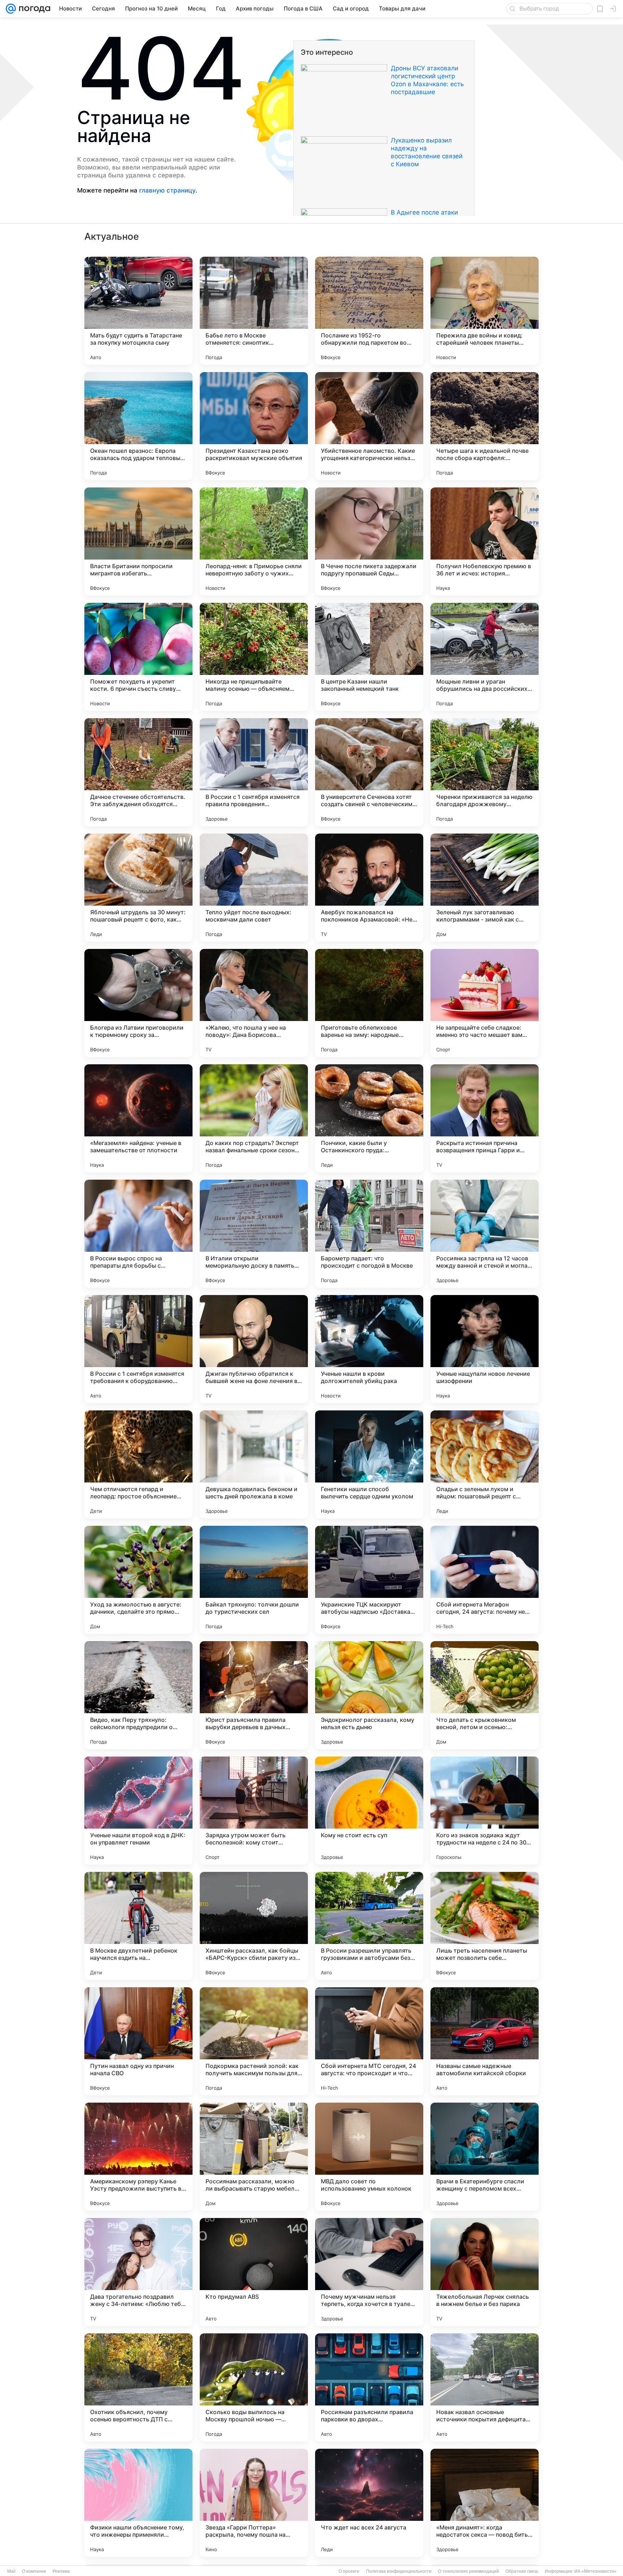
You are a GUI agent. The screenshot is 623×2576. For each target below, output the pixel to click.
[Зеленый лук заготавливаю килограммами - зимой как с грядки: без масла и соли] (485, 888)
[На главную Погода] (33, 9)
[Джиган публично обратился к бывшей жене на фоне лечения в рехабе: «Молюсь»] (254, 1349)
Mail (11, 2571)
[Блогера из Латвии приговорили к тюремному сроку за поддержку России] (138, 1003)
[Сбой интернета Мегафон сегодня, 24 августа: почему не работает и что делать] (485, 1580)
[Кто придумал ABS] (254, 2272)
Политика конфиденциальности (399, 2571)
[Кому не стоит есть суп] (369, 1811)
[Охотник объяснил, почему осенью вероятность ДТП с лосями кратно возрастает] (138, 2387)
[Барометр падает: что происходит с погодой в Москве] (369, 1234)
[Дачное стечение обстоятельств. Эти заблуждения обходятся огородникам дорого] (138, 772)
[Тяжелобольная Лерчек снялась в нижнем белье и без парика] (485, 2272)
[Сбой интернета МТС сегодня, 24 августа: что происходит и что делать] (369, 2041)
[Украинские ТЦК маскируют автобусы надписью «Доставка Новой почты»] (369, 1580)
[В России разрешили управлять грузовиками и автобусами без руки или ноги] (369, 1926)
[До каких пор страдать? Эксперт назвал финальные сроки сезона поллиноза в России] (254, 1118)
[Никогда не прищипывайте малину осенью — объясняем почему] (254, 657)
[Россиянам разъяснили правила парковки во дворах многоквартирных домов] (369, 2387)
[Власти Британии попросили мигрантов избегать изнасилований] (138, 542)
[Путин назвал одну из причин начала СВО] (138, 2041)
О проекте (349, 2571)
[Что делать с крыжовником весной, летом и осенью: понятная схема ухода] (485, 1695)
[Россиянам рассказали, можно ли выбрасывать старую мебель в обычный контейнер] (254, 2157)
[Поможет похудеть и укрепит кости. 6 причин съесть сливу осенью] (138, 657)
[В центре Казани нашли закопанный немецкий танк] (369, 657)
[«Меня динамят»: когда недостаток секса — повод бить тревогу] (485, 2503)
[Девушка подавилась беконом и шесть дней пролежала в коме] (254, 1464)
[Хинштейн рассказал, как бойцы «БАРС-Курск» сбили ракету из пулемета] (254, 1926)
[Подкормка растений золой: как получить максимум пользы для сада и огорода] (254, 2041)
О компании (34, 2571)
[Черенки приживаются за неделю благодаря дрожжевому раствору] (485, 772)
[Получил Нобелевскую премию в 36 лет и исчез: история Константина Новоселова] (485, 542)
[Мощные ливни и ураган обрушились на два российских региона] (485, 657)
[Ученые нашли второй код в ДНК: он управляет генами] (138, 1811)
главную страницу (167, 190)
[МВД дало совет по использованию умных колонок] (369, 2157)
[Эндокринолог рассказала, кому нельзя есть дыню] (369, 1695)
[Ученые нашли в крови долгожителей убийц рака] (369, 1349)
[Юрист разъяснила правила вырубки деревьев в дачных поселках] (254, 1695)
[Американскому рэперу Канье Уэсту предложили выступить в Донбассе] (138, 2157)
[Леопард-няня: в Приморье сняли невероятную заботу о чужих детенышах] (254, 542)
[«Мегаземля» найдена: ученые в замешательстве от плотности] (138, 1118)
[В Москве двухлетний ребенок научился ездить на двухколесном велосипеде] (138, 1926)
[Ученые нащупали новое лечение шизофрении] (485, 1349)
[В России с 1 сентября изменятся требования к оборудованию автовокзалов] (138, 1349)
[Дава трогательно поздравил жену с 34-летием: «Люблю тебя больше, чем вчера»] (138, 2272)
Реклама (61, 2571)
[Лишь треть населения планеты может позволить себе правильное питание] (485, 1926)
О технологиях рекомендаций (469, 2571)
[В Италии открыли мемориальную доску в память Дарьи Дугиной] (254, 1234)
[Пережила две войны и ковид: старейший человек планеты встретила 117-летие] (485, 311)
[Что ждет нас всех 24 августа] (369, 2503)
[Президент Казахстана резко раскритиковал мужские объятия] (254, 426)
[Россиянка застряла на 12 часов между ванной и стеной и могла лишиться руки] (485, 1234)
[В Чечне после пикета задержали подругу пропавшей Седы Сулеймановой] (369, 542)
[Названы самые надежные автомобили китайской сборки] (485, 2041)
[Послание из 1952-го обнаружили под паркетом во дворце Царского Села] (369, 311)
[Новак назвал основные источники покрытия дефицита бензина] (485, 2387)
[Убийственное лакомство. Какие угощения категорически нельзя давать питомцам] (369, 426)
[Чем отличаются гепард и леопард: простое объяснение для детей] (138, 1464)
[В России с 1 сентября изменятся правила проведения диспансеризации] (254, 772)
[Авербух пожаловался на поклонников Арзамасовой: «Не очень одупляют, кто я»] (369, 888)
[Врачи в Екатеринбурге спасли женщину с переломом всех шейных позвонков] (485, 2157)
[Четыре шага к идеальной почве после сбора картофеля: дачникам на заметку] (485, 426)
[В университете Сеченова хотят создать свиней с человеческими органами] (369, 772)
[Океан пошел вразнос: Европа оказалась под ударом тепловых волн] (138, 426)
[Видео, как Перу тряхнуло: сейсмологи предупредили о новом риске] (138, 1695)
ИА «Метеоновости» (595, 2571)
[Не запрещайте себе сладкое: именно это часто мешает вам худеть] (485, 1003)
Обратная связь (522, 2571)
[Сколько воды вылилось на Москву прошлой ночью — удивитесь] (254, 2387)
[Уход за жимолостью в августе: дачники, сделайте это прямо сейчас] (138, 1580)
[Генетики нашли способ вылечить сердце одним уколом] (369, 1464)
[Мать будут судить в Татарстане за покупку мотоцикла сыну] (138, 311)
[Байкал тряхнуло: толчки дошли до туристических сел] (254, 1580)
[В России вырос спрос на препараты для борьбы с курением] (138, 1234)
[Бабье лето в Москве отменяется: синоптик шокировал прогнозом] (254, 311)
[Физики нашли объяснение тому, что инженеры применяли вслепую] (138, 2503)
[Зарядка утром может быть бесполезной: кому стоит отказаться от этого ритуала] (254, 1811)
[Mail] (11, 9)
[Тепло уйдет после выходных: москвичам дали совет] (254, 888)
